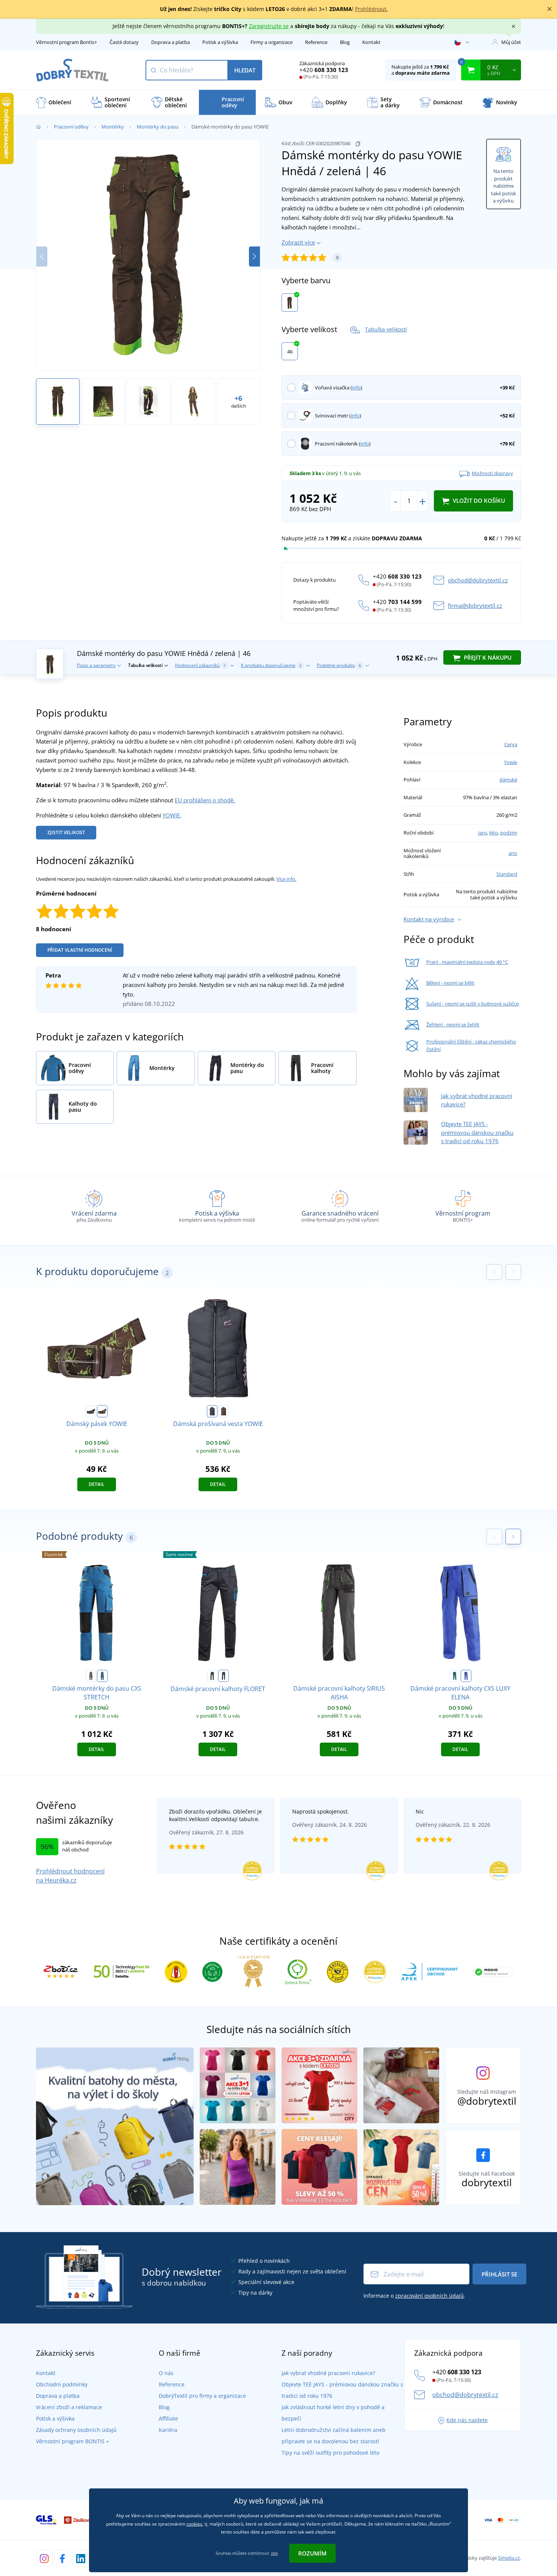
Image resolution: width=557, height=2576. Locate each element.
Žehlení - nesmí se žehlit (453, 1024)
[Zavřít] (549, 9)
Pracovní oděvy (71, 127)
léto (494, 833)
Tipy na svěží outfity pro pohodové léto (330, 2453)
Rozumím (312, 2553)
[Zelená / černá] (455, 1676)
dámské (508, 780)
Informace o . (414, 2296)
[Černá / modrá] (224, 1676)
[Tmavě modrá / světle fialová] (91, 1411)
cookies (194, 2524)
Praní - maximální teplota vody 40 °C (467, 962)
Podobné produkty (339, 665)
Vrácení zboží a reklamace (69, 2407)
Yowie (511, 762)
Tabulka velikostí (386, 329)
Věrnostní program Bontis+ (66, 42)
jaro (483, 833)
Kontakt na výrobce (429, 919)
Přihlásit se (499, 2274)
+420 (324, 70)
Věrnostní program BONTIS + (73, 2441)
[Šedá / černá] (91, 1676)
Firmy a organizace (271, 42)
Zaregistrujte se (269, 26)
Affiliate (168, 2418)
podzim (509, 833)
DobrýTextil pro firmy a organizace (202, 2396)
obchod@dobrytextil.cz (478, 580)
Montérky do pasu (158, 127)
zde (274, 2553)
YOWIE (171, 815)
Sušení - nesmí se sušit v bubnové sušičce (473, 1004)
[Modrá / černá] (102, 1676)
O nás (166, 2373)
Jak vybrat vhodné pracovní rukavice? (328, 2373)
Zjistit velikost (66, 832)
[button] (254, 257)
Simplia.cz (509, 2558)
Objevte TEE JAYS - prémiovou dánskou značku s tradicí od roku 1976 (477, 1132)
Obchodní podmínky (62, 2384)
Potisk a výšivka (220, 42)
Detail (97, 1484)
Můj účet (511, 42)
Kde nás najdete (467, 2420)
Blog (345, 42)
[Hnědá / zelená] (290, 303)
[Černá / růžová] (212, 1676)
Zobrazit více (298, 242)
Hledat (245, 70)
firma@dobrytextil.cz (475, 606)
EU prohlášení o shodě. (205, 800)
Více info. (286, 879)
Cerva (511, 744)
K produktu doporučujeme (271, 665)
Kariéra (168, 2430)
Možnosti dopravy (492, 473)
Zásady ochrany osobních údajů (76, 2430)
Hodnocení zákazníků (200, 665)
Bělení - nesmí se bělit (450, 983)
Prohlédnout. (372, 9)
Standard (507, 874)
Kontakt (371, 42)
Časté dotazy (124, 42)
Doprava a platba (171, 42)
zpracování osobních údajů (429, 2296)
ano (513, 853)
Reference (316, 42)
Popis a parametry (96, 665)
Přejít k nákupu (487, 657)
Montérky (113, 127)
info (356, 387)
